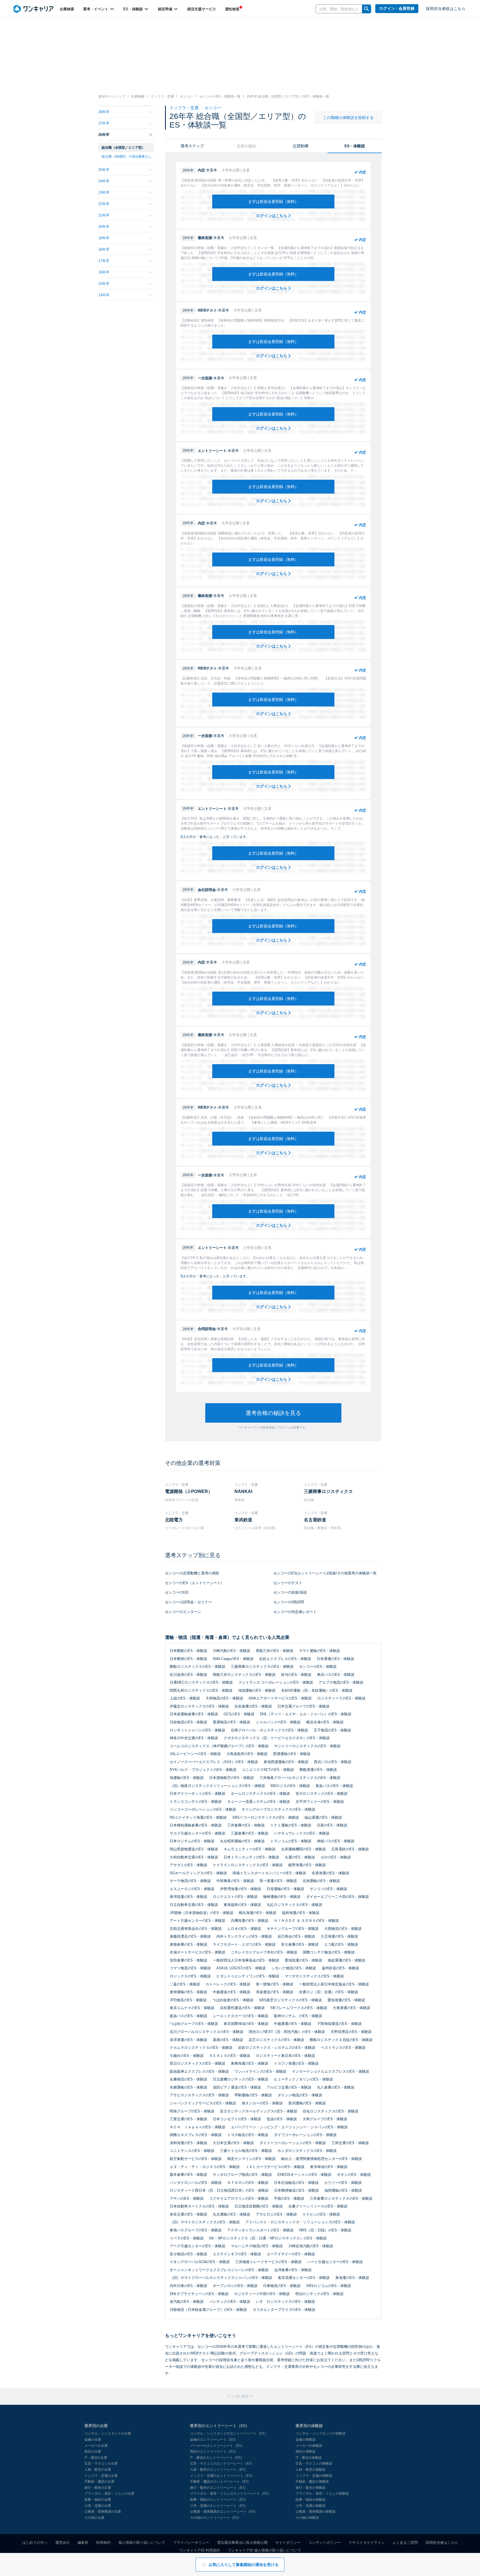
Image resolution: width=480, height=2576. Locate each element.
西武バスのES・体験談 (333, 1762)
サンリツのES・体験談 (328, 1889)
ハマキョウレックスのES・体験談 (302, 1833)
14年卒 (104, 295)
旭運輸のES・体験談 (187, 1778)
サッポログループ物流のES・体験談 (242, 2175)
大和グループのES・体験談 (325, 2119)
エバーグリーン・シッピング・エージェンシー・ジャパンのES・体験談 (289, 2127)
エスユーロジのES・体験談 (192, 1889)
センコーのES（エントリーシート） (195, 1583)
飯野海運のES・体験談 (307, 1865)
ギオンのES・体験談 (354, 2175)
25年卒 (104, 170)
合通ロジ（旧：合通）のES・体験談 (328, 1992)
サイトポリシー (288, 2543)
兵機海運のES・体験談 (250, 1921)
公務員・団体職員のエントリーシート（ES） (224, 2512)
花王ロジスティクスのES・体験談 (276, 2040)
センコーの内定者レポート (295, 1612)
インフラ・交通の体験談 (314, 2476)
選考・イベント (96, 9)
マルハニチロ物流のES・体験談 (257, 2246)
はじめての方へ (35, 2543)
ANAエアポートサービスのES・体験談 (280, 1698)
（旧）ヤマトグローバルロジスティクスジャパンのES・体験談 (221, 2278)
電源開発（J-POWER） (189, 1491)
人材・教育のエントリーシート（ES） (219, 2470)
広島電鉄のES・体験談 (350, 1849)
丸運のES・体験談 (300, 1857)
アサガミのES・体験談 (188, 1865)
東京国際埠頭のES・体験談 (246, 2024)
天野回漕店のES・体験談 (351, 2032)
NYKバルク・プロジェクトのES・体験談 (203, 1770)
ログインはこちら (272, 216)
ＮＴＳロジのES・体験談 (248, 2183)
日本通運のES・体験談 (335, 1659)
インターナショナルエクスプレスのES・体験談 (331, 2071)
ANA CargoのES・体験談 (233, 1659)
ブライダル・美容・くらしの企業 (109, 2493)
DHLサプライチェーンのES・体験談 (199, 2294)
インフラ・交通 (185, 108)
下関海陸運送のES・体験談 (339, 2024)
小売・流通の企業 (98, 2506)
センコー (213, 108)
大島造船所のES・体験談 (247, 1754)
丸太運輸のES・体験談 (232, 2214)
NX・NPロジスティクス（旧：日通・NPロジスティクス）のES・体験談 (268, 2238)
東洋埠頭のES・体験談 (329, 2167)
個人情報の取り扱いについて (142, 2543)
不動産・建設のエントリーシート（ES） (221, 2482)
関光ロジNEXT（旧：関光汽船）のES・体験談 (287, 2032)
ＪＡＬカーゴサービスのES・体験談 (275, 2167)
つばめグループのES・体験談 (194, 2024)
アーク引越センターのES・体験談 (197, 2246)
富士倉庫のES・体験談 (300, 1944)
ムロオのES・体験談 (244, 1929)
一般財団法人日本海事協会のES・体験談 (246, 1960)
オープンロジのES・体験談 (235, 2286)
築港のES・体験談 (228, 2040)
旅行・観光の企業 (98, 2488)
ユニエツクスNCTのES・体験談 (268, 1770)
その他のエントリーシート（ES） (216, 2518)
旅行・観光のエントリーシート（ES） (219, 2488)
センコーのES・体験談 (318, 1667)
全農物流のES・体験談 (188, 2079)
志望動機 (301, 146)
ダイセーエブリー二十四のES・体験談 (337, 1897)
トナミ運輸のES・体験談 (291, 1825)
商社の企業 (93, 2451)
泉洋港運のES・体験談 (188, 2040)
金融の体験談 (306, 2440)
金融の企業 (93, 2440)
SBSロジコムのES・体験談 (329, 2286)
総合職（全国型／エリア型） (123, 148)
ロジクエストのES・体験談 (235, 1897)
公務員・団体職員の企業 (103, 2512)
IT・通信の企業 (96, 2458)
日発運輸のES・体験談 (285, 1889)
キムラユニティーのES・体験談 (250, 1849)
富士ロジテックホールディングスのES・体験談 (259, 2111)
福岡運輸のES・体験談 (343, 2190)
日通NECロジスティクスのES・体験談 (201, 1682)
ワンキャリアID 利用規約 (200, 2550)
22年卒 (104, 204)
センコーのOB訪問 (289, 1602)
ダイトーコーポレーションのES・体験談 (293, 2143)
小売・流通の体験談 (311, 2506)
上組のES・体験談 (185, 1698)
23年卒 (104, 192)
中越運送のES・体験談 (232, 1992)
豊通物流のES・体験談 (232, 1722)
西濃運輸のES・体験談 (292, 1754)
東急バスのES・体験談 (334, 1786)
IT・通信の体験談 (309, 2458)
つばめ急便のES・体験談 (233, 2000)
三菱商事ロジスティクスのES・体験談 (262, 1667)
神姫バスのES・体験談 (336, 1841)
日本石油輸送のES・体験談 (296, 2183)
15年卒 (104, 284)
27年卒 (104, 123)
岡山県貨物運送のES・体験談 (194, 1849)
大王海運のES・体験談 (339, 1936)
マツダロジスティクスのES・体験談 (314, 1976)
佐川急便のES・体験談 (188, 1675)
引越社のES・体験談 (187, 2056)
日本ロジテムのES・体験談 (192, 1841)
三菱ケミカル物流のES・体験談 (246, 2151)
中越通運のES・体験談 (293, 2024)
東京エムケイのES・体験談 (192, 2008)
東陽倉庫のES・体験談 (188, 1944)
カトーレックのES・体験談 (228, 1984)
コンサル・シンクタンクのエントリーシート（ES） (229, 2433)
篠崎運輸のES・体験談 (282, 1897)
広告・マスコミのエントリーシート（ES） (222, 2463)
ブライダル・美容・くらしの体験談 (322, 2493)
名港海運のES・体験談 (330, 1873)
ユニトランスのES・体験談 (192, 2151)
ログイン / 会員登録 (397, 8)
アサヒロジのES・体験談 (276, 2214)
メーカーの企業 (96, 2446)
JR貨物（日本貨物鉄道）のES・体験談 (202, 1913)
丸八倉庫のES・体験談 (336, 2087)
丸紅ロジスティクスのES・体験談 (294, 1905)
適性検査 (232, 9)
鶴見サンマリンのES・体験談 (251, 2159)
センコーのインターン (183, 1612)
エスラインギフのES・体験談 (237, 2254)
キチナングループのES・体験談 (293, 1929)
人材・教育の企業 (98, 2470)
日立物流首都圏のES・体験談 (259, 2206)
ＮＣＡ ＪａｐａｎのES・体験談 (197, 2127)
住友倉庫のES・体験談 (253, 1706)
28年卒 (104, 112)
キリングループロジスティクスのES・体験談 (278, 1809)
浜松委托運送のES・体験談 (242, 2008)
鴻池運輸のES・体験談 (257, 1690)
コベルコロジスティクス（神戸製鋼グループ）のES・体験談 (219, 1746)
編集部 (83, 2543)
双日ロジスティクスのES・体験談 (197, 2063)
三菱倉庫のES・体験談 (250, 1833)
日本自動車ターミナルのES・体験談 (199, 2206)
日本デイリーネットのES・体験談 (197, 1794)
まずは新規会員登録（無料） (273, 201)
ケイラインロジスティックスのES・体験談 (248, 1865)
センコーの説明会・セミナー (188, 1602)
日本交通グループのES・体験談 (303, 1706)
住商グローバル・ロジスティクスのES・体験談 (269, 1730)
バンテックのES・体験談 (230, 2302)
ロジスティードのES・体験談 (341, 1698)
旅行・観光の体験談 (311, 2488)
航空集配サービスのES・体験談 (196, 2159)
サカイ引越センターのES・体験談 (197, 1833)
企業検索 (67, 9)
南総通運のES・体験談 (347, 1960)
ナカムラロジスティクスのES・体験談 (201, 2048)
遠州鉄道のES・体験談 (340, 1968)
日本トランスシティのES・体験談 (251, 1857)
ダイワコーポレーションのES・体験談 (305, 2135)
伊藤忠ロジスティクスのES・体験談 (199, 1706)
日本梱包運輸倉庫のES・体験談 (196, 1825)
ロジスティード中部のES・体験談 (262, 2294)
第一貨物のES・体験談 (275, 1984)
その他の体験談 (307, 2518)
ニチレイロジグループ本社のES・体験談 (264, 1952)
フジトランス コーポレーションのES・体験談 (276, 1682)
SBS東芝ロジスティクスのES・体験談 (290, 2000)
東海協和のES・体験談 (242, 1905)
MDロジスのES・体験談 (290, 1786)
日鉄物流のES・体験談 (188, 1722)
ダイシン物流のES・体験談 (300, 2095)
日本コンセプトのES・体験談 (237, 2119)
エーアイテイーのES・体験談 (291, 2254)
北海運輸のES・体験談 (321, 1881)
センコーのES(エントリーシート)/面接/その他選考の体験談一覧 (325, 1573)
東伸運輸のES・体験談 (188, 1992)
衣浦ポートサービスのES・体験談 (197, 1952)
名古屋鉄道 (315, 1520)
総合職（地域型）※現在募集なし (127, 156)
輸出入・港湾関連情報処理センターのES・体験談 (322, 2159)
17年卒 (104, 261)
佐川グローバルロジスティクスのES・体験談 (207, 2032)
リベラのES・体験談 (187, 2238)
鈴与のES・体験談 (296, 1675)
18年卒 (104, 249)
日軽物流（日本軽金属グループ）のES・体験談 (208, 2310)
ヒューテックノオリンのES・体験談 (303, 2079)
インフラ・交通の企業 (101, 2476)
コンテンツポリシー (325, 2543)
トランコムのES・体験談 (291, 1841)
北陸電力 (174, 1520)
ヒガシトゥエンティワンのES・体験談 (248, 1976)
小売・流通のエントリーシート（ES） (219, 2506)
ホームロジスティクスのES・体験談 (260, 1794)
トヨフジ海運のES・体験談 (296, 2063)
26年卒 (104, 135)
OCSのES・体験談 (239, 1714)
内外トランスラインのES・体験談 (244, 1936)
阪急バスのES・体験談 (188, 2016)
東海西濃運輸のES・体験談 (286, 1762)
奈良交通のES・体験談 (188, 2214)
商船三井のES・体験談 (275, 1651)
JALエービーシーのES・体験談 (195, 1754)
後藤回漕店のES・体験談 (190, 1936)
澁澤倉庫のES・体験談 (293, 2270)
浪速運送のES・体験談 (275, 1992)
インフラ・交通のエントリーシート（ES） (222, 2476)
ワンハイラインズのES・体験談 (260, 2071)
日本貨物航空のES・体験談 (232, 1778)
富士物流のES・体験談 (188, 2254)
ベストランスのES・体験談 (343, 2048)
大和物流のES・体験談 (224, 1698)
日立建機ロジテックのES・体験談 (241, 2079)
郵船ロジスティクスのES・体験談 (197, 1667)
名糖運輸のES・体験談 (188, 2087)
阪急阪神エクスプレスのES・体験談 (199, 2071)
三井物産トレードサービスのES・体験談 (268, 2262)
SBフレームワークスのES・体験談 (299, 2008)
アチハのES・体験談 (187, 2198)
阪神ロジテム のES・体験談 (298, 2016)
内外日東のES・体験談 (188, 2286)
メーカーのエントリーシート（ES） (217, 2446)
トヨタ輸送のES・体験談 (248, 2135)
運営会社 (62, 2543)
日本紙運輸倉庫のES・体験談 (194, 1714)
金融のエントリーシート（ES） (214, 2440)
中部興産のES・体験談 (235, 1881)
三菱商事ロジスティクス (328, 1491)
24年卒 (104, 181)
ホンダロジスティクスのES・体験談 (307, 2151)
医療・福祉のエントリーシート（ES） (219, 2500)
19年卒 (104, 238)
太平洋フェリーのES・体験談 (320, 1802)
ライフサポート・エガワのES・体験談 (244, 1944)
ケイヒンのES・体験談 (321, 2214)
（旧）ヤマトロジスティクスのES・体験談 (205, 2222)
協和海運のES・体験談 (301, 1913)
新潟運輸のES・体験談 (307, 2103)
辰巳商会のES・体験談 (296, 1936)
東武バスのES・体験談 (336, 1675)
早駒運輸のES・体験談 (253, 2095)
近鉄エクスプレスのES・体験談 (285, 1659)
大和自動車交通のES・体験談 (194, 1857)
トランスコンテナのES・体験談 (196, 1802)
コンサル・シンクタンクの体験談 (321, 2433)
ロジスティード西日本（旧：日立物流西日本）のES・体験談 (219, 2190)
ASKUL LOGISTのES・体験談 (241, 1968)
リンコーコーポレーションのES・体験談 (203, 1809)
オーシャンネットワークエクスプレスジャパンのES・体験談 (219, 2270)
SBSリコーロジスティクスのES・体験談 (266, 1817)
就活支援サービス (202, 9)
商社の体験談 (306, 2451)
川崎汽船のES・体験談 (232, 1651)
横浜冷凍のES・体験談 (325, 1722)
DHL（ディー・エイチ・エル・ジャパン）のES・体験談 (306, 1714)
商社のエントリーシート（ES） (214, 2451)
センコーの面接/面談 (290, 1592)
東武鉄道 (243, 1520)
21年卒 (104, 215)
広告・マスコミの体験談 (314, 2463)
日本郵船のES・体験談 (188, 1651)
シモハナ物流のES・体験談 (294, 1968)
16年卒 (104, 272)
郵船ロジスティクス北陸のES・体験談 (341, 2040)
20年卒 (104, 227)
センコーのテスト (288, 1583)
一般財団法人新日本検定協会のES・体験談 (334, 1984)
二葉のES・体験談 (185, 1984)
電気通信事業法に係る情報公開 (242, 2543)
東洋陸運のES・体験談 (188, 1897)
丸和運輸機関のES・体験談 (303, 1849)
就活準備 (166, 9)
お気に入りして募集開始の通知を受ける (244, 2565)
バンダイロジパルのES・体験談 (196, 2183)
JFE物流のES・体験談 (188, 2000)
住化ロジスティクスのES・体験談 (331, 2111)
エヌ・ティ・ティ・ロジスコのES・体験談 (205, 2167)
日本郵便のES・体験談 (188, 1659)
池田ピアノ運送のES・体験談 (237, 2087)
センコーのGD (177, 1592)
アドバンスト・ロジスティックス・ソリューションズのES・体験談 (300, 2222)
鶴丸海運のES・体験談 (258, 1913)
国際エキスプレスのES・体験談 (196, 2135)
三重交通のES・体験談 (188, 2119)
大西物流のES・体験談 (343, 1929)
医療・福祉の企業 (98, 2500)
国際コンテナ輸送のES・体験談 (329, 1952)
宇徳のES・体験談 (289, 2198)
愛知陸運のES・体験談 (303, 1960)
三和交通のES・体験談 (350, 2143)
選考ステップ (192, 146)
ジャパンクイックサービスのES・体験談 (203, 2103)
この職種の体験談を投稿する (348, 118)
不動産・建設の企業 (99, 2482)
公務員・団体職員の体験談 (316, 2512)
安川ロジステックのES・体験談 (322, 1794)
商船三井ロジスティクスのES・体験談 (244, 1675)
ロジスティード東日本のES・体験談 (285, 2056)
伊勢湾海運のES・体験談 (241, 1889)
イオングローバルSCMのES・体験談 (200, 2262)
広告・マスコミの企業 (101, 2463)
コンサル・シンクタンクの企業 (108, 2433)
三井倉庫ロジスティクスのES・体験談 (341, 2198)
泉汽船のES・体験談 (187, 2302)
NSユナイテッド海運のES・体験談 (198, 1817)
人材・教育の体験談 (311, 2470)
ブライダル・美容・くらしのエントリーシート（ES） (231, 2493)
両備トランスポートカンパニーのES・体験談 (269, 1873)
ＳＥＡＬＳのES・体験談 (230, 2056)
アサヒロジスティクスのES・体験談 (199, 2095)
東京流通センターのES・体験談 (304, 2278)
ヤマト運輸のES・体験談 (319, 1651)
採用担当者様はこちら (446, 9)
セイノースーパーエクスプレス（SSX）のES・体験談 (214, 1762)
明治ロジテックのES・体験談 (319, 2294)
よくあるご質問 (405, 2543)
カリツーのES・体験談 (343, 2183)
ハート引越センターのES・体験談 (335, 2262)
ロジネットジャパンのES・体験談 (197, 1730)
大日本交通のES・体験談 (233, 2143)
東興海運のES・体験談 (250, 2063)
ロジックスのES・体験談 (190, 1976)
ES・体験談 (134, 9)
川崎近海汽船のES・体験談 (311, 2246)
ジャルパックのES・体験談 (278, 1722)
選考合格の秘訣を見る (273, 1413)
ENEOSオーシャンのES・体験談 (304, 2175)
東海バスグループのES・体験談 (196, 2230)
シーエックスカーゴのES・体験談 (241, 2016)
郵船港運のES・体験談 (318, 1770)
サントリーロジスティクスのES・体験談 (307, 1746)
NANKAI (243, 1491)
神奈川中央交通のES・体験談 (194, 1738)
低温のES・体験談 (282, 2119)
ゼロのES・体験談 (336, 1857)
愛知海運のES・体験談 (346, 2000)
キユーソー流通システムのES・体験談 (259, 1802)
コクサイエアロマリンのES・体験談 (239, 2198)
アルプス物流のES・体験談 (341, 1682)
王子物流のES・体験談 (332, 1730)
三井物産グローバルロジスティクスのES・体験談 (300, 1778)
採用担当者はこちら (442, 2543)
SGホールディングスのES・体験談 (198, 1873)
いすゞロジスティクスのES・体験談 (285, 2302)
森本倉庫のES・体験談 (188, 2175)
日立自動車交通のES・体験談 (194, 1905)
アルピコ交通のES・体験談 (289, 2087)
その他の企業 (94, 2518)
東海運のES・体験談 (352, 2278)
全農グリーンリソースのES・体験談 (318, 2206)
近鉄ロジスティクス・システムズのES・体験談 (277, 2048)
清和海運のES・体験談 (188, 2143)
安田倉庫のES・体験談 (188, 1960)
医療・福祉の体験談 (311, 2500)
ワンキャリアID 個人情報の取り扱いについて (264, 2550)
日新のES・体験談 (332, 1825)
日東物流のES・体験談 (282, 2286)
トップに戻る (238, 2396)
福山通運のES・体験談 (323, 1817)
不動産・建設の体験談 (312, 2482)
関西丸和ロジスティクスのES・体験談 (201, 1690)
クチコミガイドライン (367, 2543)
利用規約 (103, 2543)
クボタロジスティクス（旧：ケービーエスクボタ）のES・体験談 (277, 1738)
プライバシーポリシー (191, 2543)
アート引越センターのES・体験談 (197, 1921)
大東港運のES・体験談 (352, 2008)
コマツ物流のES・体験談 (190, 1968)
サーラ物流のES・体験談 (190, 1881)
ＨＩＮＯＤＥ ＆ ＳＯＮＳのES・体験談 (306, 1921)
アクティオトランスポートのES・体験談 (260, 2230)
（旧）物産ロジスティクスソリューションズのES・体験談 (217, 1786)
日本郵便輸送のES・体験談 (297, 2190)
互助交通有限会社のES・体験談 (196, 1929)
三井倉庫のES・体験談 (246, 1825)
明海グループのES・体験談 (192, 2111)
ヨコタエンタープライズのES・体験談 (284, 2310)
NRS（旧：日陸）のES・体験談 (325, 2230)
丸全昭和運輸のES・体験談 (242, 1841)
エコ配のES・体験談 (341, 1944)
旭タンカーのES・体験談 (262, 2103)
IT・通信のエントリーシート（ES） (217, 2458)
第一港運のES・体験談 (278, 1881)
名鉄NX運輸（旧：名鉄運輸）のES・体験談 (317, 1690)
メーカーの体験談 (309, 2446)
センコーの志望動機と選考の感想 (192, 1573)
